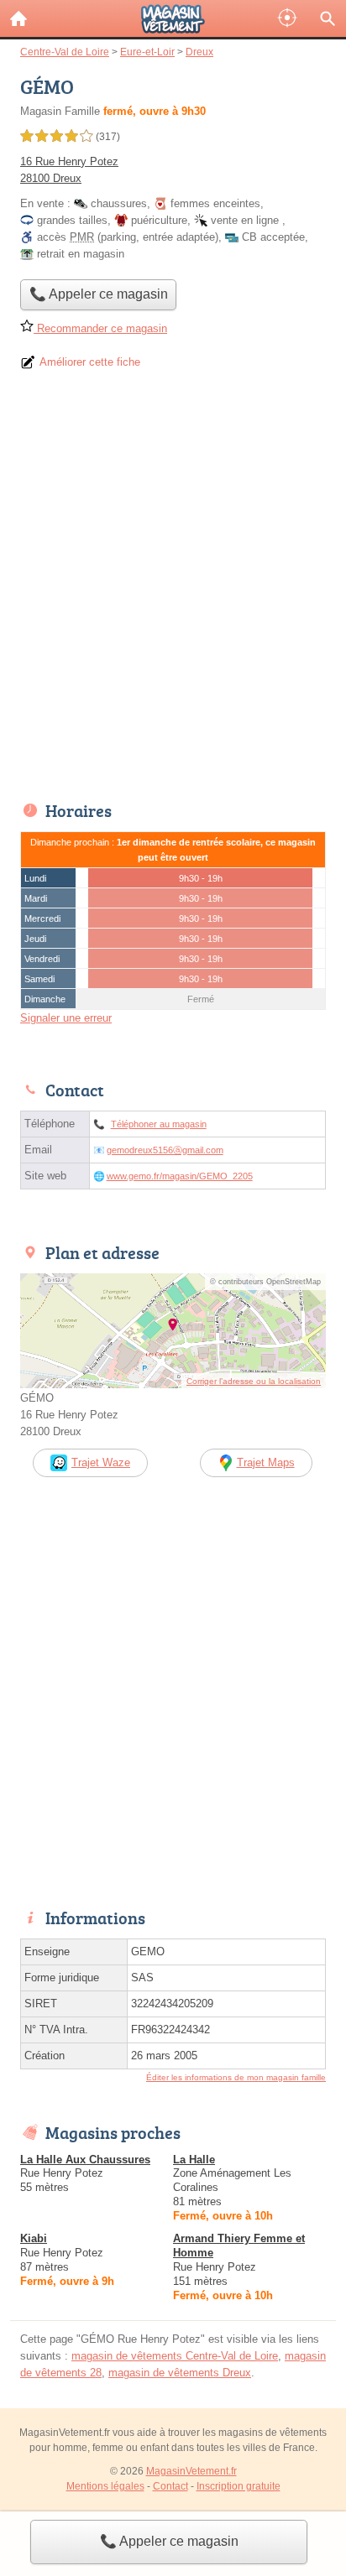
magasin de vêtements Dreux (180, 2373)
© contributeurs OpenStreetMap (265, 1282)
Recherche (328, 18)
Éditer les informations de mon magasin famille (236, 2077)
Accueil (18, 18)
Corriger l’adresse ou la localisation (254, 1381)
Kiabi (34, 2238)
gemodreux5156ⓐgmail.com (165, 1150)
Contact (170, 2486)
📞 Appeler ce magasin (169, 2541)
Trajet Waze (101, 1462)
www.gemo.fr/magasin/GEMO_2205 (180, 1176)
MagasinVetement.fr (191, 2471)
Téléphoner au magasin (159, 1124)
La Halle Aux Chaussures (85, 2160)
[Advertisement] (173, 591)
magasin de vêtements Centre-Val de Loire (175, 2356)
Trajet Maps (266, 1462)
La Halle (194, 2160)
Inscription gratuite (239, 2486)
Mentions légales (105, 2486)
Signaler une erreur (66, 1018)
